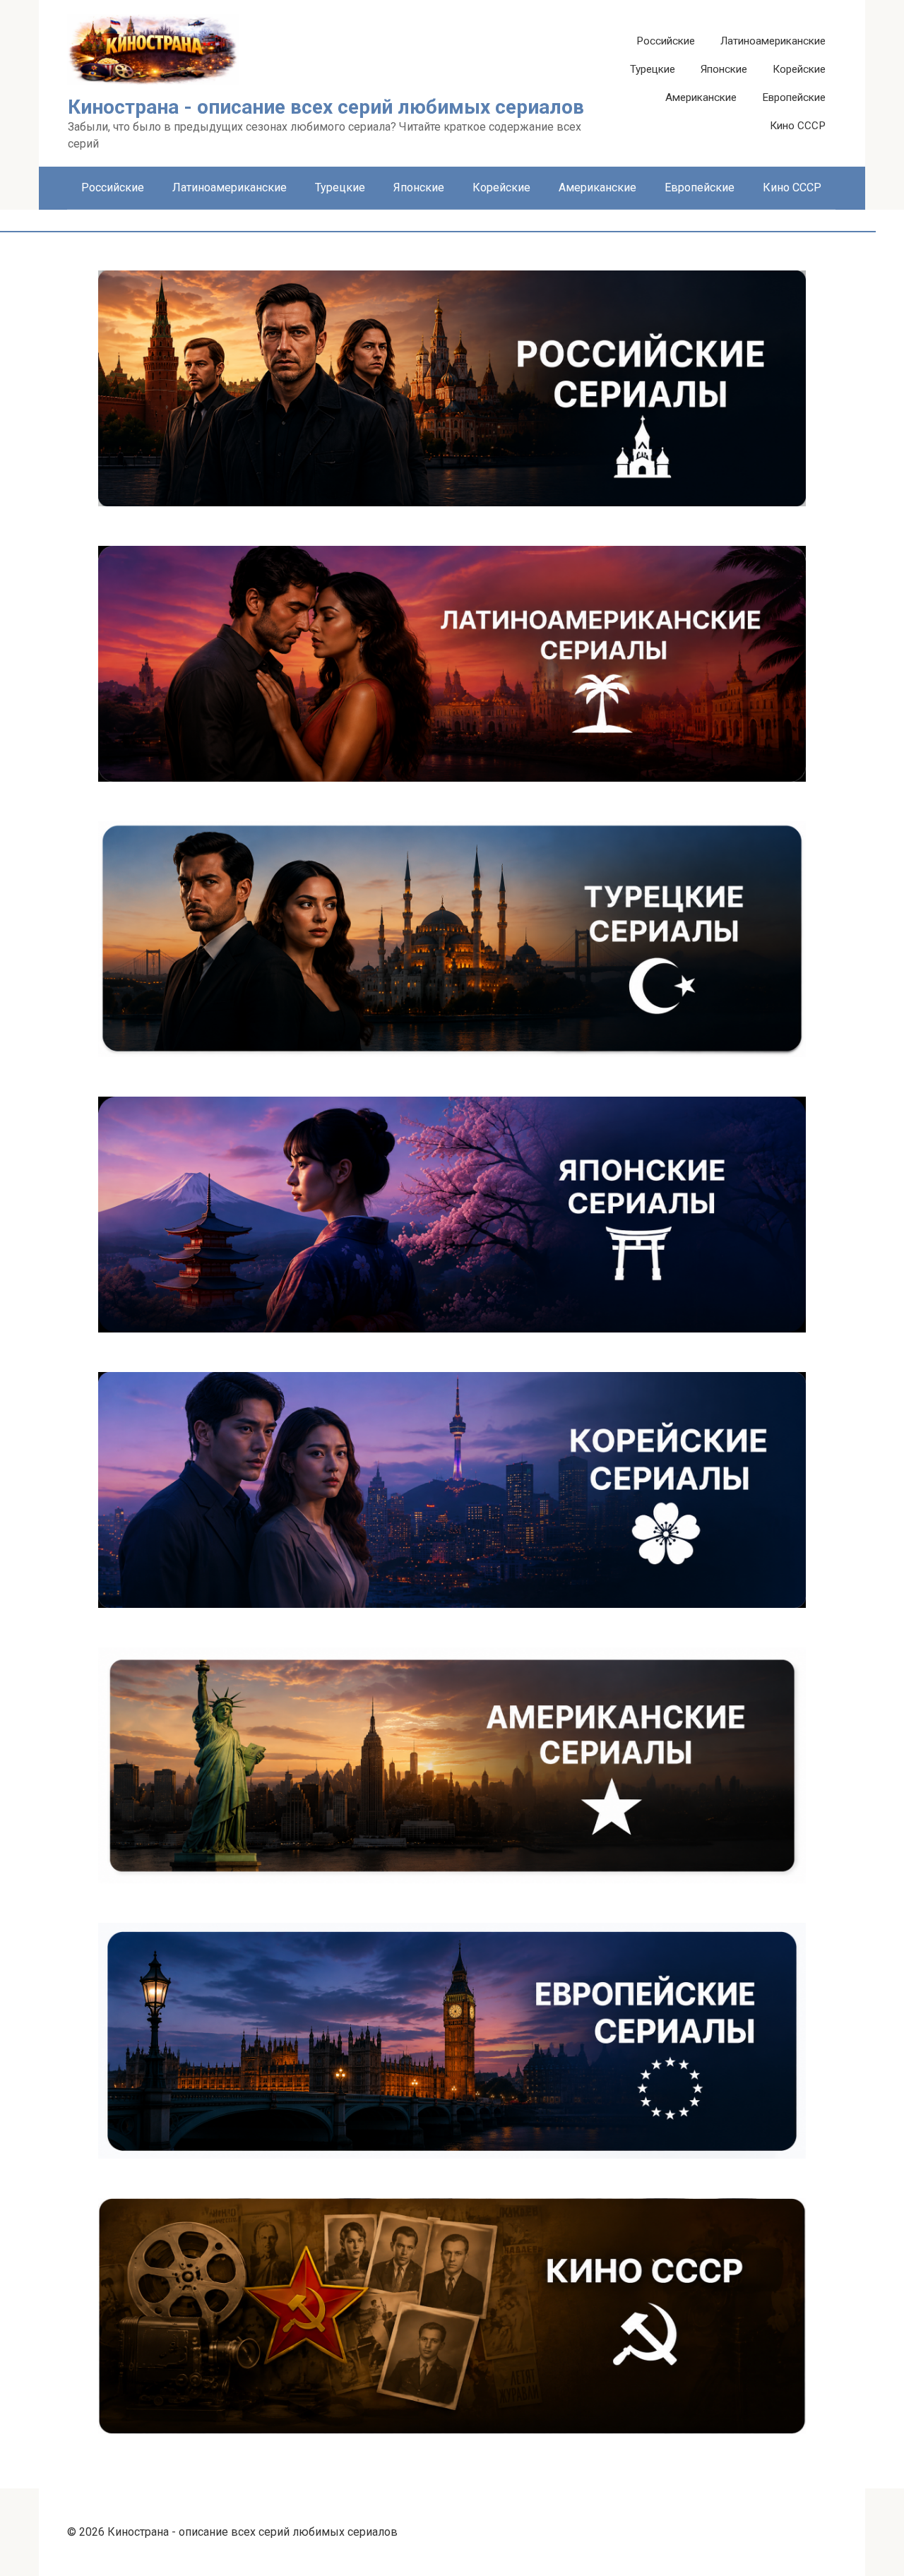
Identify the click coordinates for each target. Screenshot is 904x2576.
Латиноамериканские (773, 41)
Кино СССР (798, 126)
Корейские (799, 69)
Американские (701, 97)
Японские (724, 69)
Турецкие (653, 69)
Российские (666, 41)
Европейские (794, 97)
